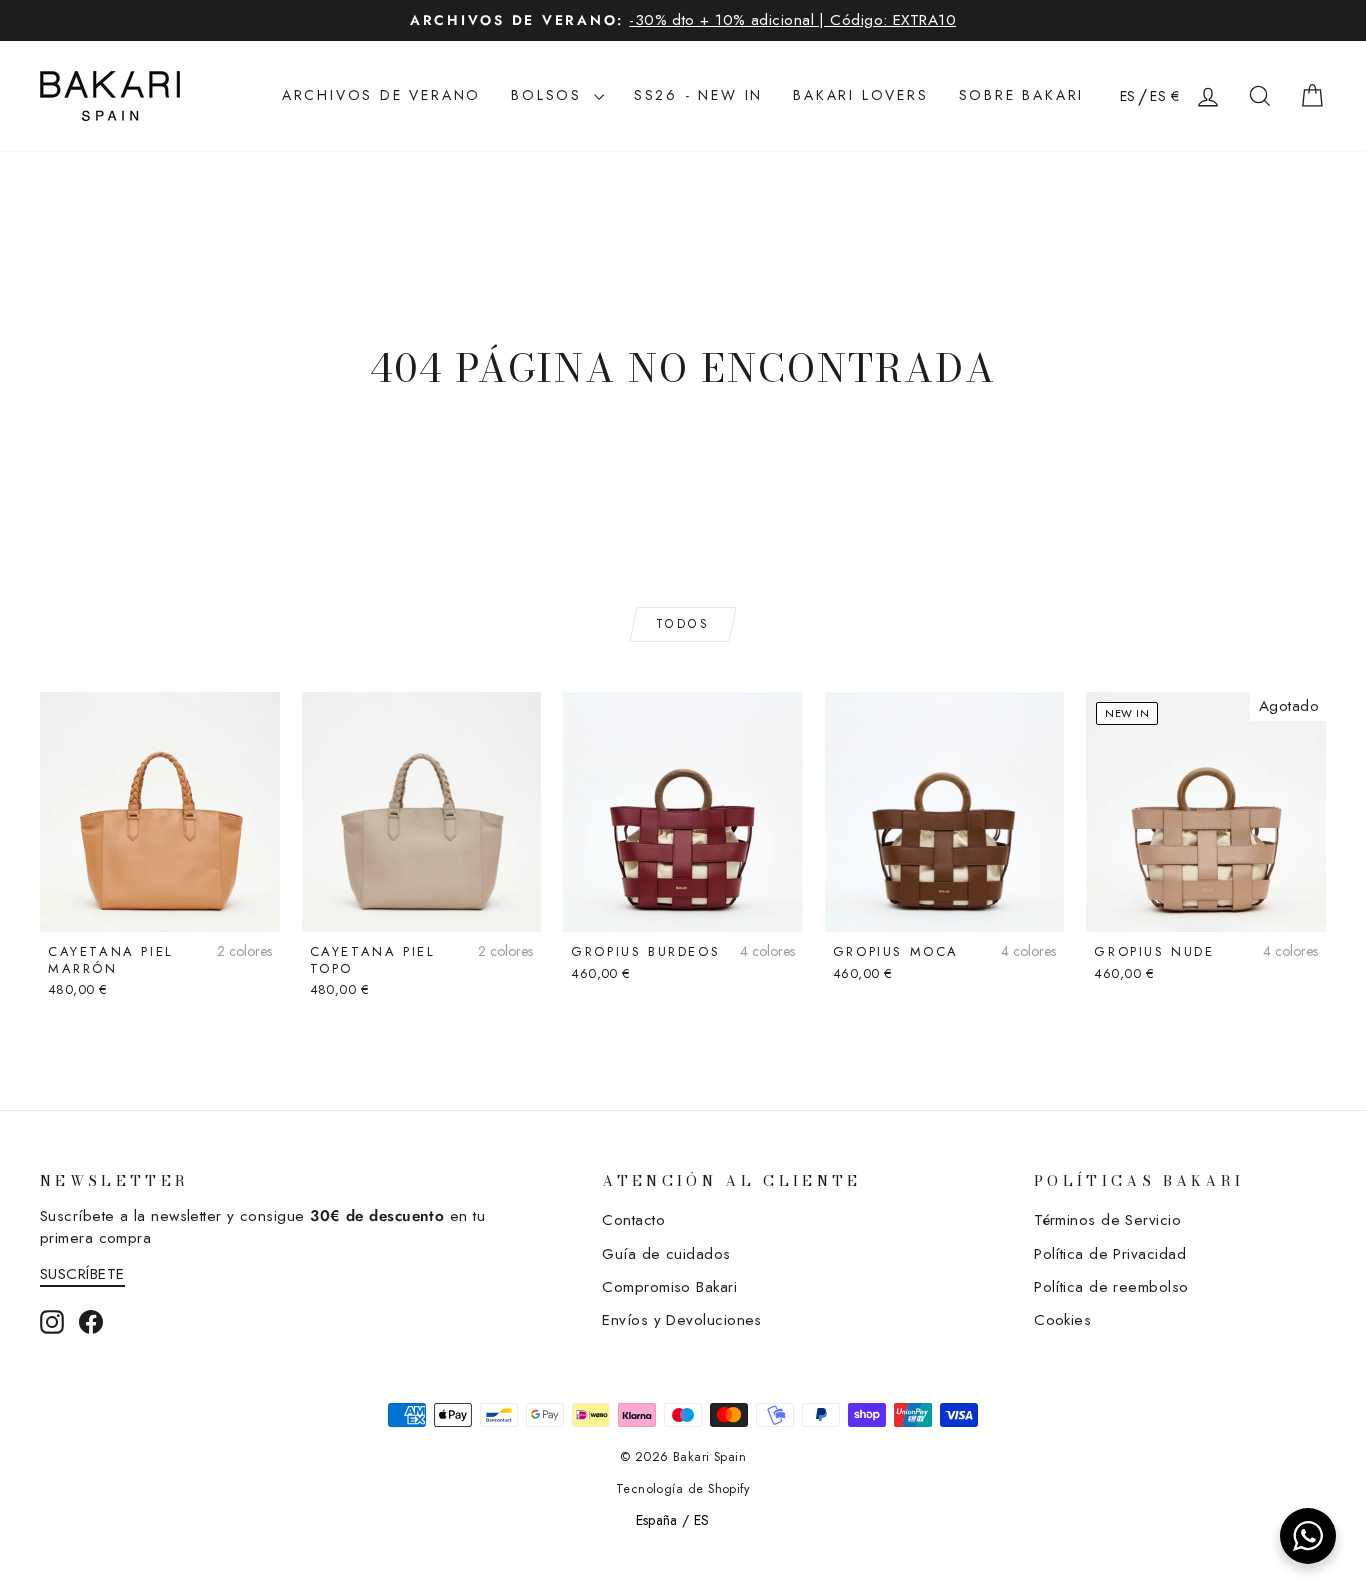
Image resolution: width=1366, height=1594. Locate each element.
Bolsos (550, 95)
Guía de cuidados (666, 1254)
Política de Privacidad (1110, 1254)
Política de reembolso (1111, 1287)
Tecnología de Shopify (683, 1489)
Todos (683, 624)
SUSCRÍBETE (82, 1274)
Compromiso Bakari (669, 1287)
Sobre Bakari (1022, 95)
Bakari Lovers (860, 95)
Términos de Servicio (1107, 1220)
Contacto (633, 1220)
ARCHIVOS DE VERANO (381, 95)
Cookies (1062, 1320)
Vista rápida (160, 907)
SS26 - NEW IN (698, 95)
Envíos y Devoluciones (681, 1320)
